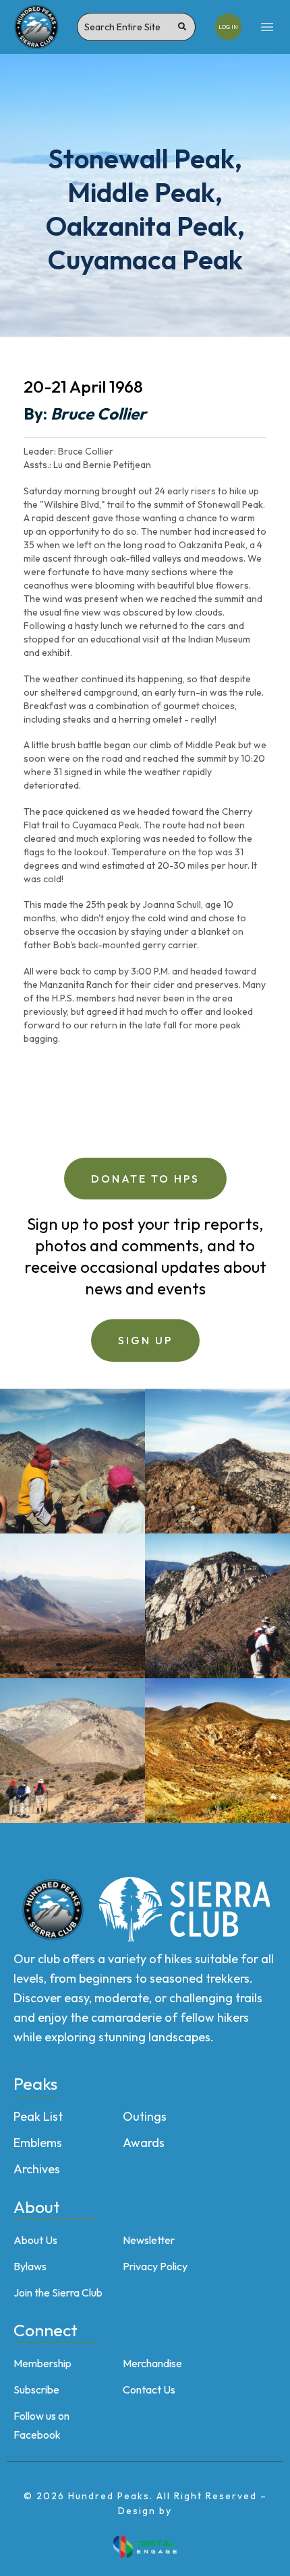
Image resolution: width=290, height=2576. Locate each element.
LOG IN (228, 27)
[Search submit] (182, 27)
